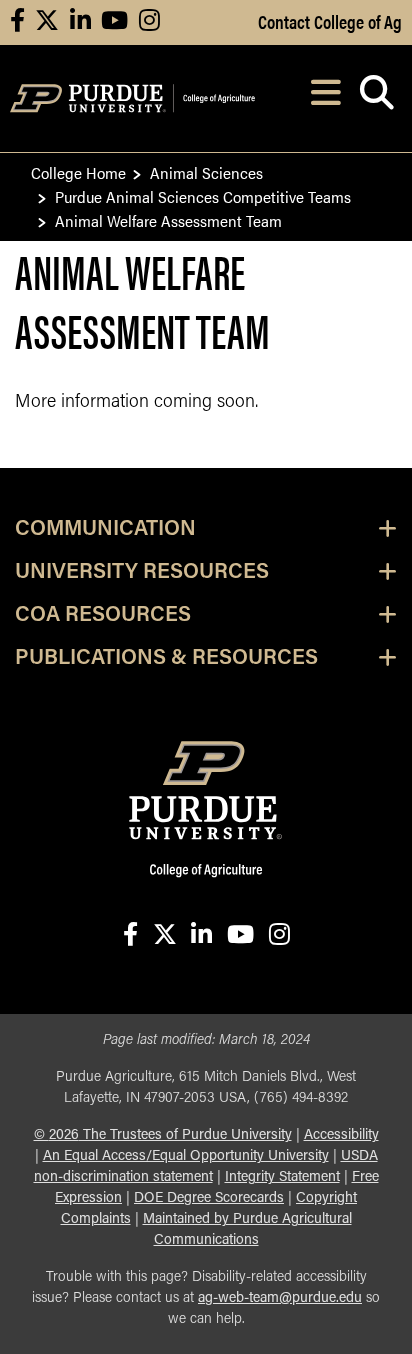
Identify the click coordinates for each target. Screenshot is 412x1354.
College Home (78, 172)
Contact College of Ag (330, 21)
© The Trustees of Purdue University (163, 1135)
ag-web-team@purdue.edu (280, 1298)
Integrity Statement (282, 1177)
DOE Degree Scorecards (209, 1198)
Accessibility (341, 1135)
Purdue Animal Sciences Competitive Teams (203, 196)
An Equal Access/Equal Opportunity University (186, 1156)
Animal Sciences (206, 172)
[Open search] (376, 98)
